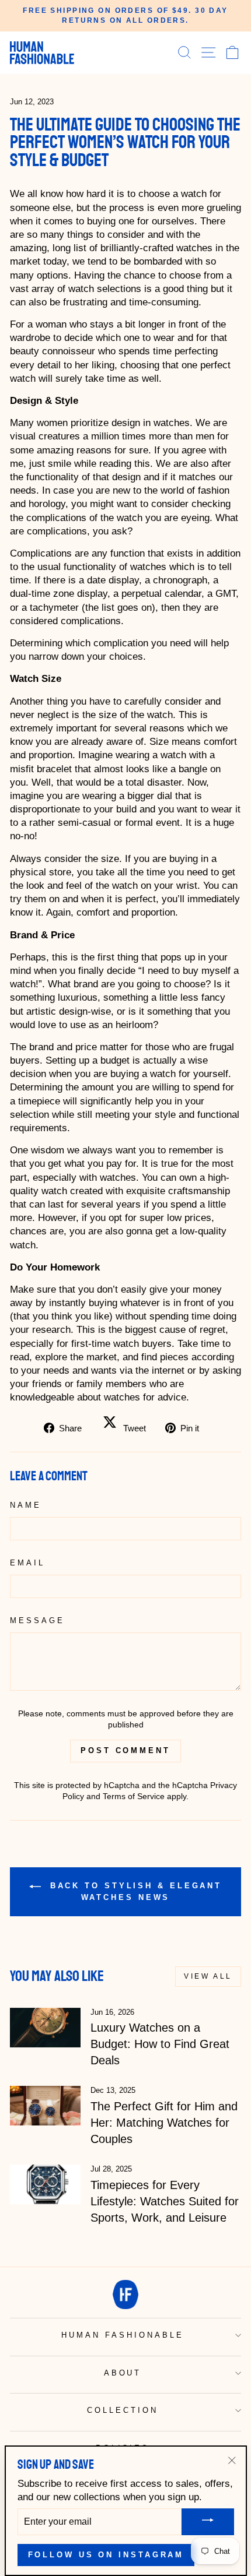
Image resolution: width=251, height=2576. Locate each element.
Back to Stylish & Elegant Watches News (134, 1891)
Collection (123, 2410)
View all (208, 1976)
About (123, 2373)
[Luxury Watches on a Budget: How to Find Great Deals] (45, 2028)
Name (26, 1505)
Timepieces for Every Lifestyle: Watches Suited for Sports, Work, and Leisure (165, 2201)
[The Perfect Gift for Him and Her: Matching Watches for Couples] (45, 2106)
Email (27, 1563)
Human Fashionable (123, 2335)
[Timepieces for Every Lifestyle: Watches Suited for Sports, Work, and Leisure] (45, 2184)
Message (37, 1620)
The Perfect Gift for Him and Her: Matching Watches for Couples (164, 2123)
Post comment (125, 1750)
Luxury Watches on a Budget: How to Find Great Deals (160, 2044)
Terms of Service (134, 1796)
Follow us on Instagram (106, 2555)
